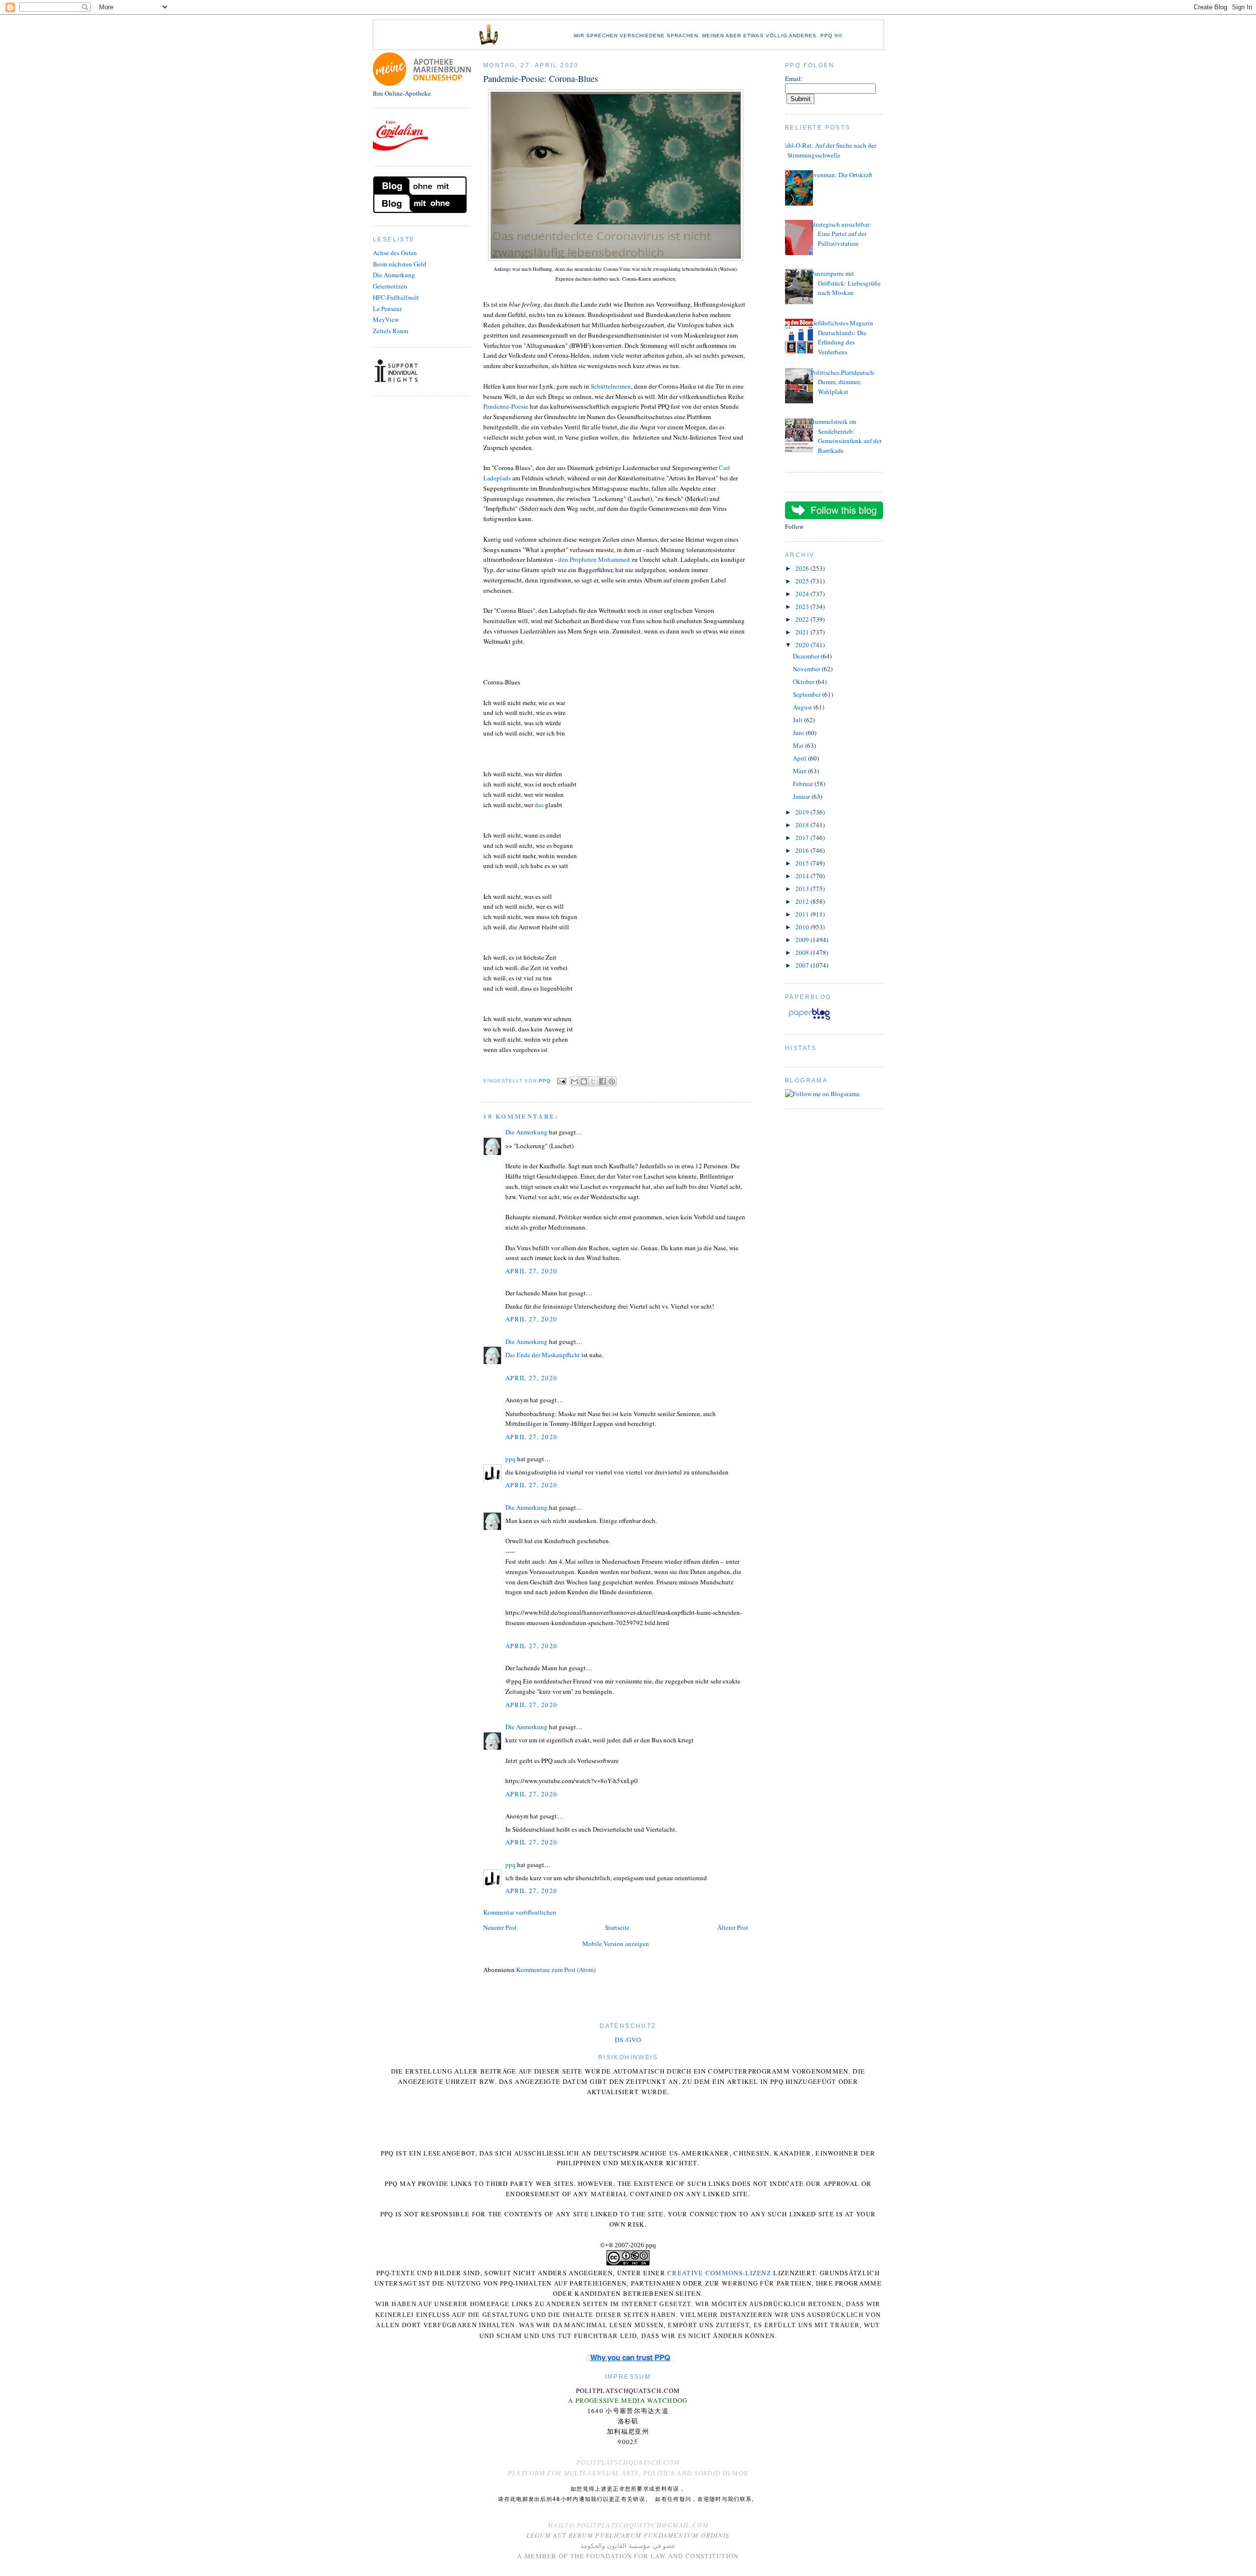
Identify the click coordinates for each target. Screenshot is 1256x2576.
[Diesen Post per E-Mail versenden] (575, 1081)
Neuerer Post (500, 1927)
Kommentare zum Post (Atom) (556, 1970)
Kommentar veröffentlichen (520, 1912)
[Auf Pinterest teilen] (612, 1081)
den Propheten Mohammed (594, 559)
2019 (803, 812)
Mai (799, 745)
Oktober (804, 682)
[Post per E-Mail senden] (562, 1081)
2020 (803, 645)
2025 (803, 581)
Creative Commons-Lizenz (719, 2273)
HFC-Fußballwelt (396, 297)
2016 (803, 850)
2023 (803, 606)
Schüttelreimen (611, 386)
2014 (803, 876)
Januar (802, 796)
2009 (803, 940)
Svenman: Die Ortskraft (841, 175)
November (807, 669)
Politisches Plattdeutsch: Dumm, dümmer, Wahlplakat (843, 382)
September (808, 694)
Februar (804, 784)
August (803, 707)
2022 (803, 619)
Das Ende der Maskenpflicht (543, 1355)
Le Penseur (387, 309)
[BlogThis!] (584, 1081)
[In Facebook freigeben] (602, 1081)
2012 (803, 901)
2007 (803, 965)
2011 (803, 914)
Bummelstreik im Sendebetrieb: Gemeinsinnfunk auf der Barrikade (846, 436)
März (800, 771)
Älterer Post (733, 1927)
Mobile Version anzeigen (616, 1944)
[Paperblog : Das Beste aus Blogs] (809, 1020)
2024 (803, 594)
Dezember (807, 656)
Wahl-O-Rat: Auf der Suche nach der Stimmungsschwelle (828, 150)
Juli (798, 720)
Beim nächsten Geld (400, 264)
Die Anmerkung (394, 275)
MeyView (386, 319)
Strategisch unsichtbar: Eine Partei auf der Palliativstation (841, 234)
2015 (803, 863)
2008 (803, 952)
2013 (803, 889)
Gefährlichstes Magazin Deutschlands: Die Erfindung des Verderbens (842, 337)
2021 (803, 632)
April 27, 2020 (531, 1271)
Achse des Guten (395, 253)
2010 (803, 927)
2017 (803, 838)
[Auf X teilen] (593, 1081)
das (539, 805)
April (800, 758)
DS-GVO (628, 2040)
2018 (803, 825)
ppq (510, 1459)
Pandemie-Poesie (506, 406)
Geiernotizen (390, 286)
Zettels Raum (391, 331)
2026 (803, 568)
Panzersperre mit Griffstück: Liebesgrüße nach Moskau (846, 283)
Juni (799, 733)
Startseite (617, 1927)
